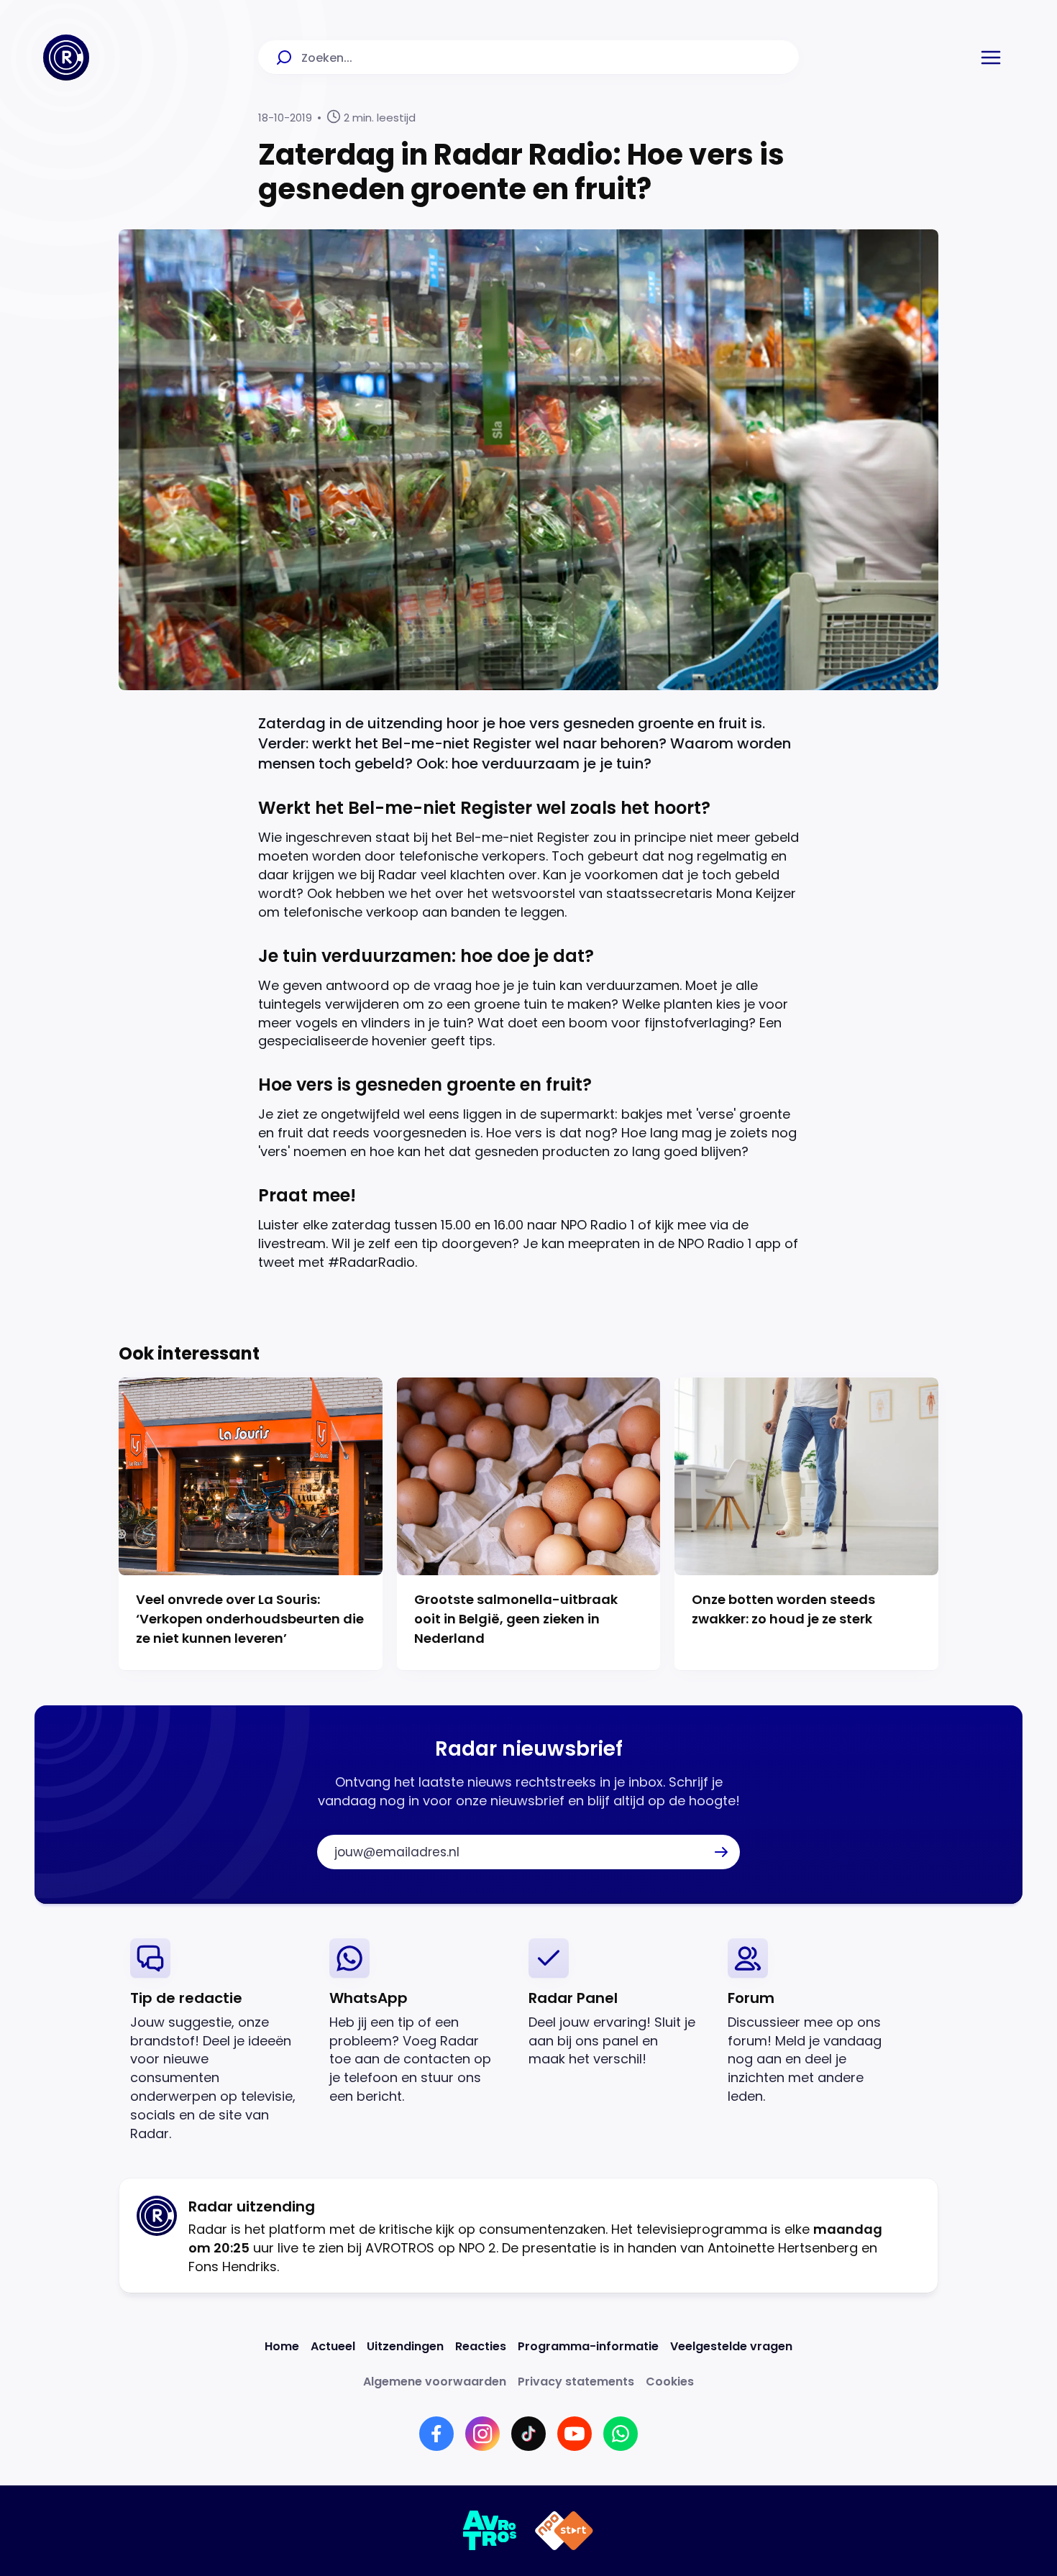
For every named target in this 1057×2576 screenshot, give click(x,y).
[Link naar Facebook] (436, 2434)
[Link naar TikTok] (528, 2434)
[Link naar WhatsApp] (621, 2434)
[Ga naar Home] (66, 58)
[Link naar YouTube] (575, 2434)
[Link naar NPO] (564, 2531)
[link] (218, 2041)
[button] (991, 58)
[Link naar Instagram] (482, 2434)
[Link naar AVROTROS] (490, 2531)
